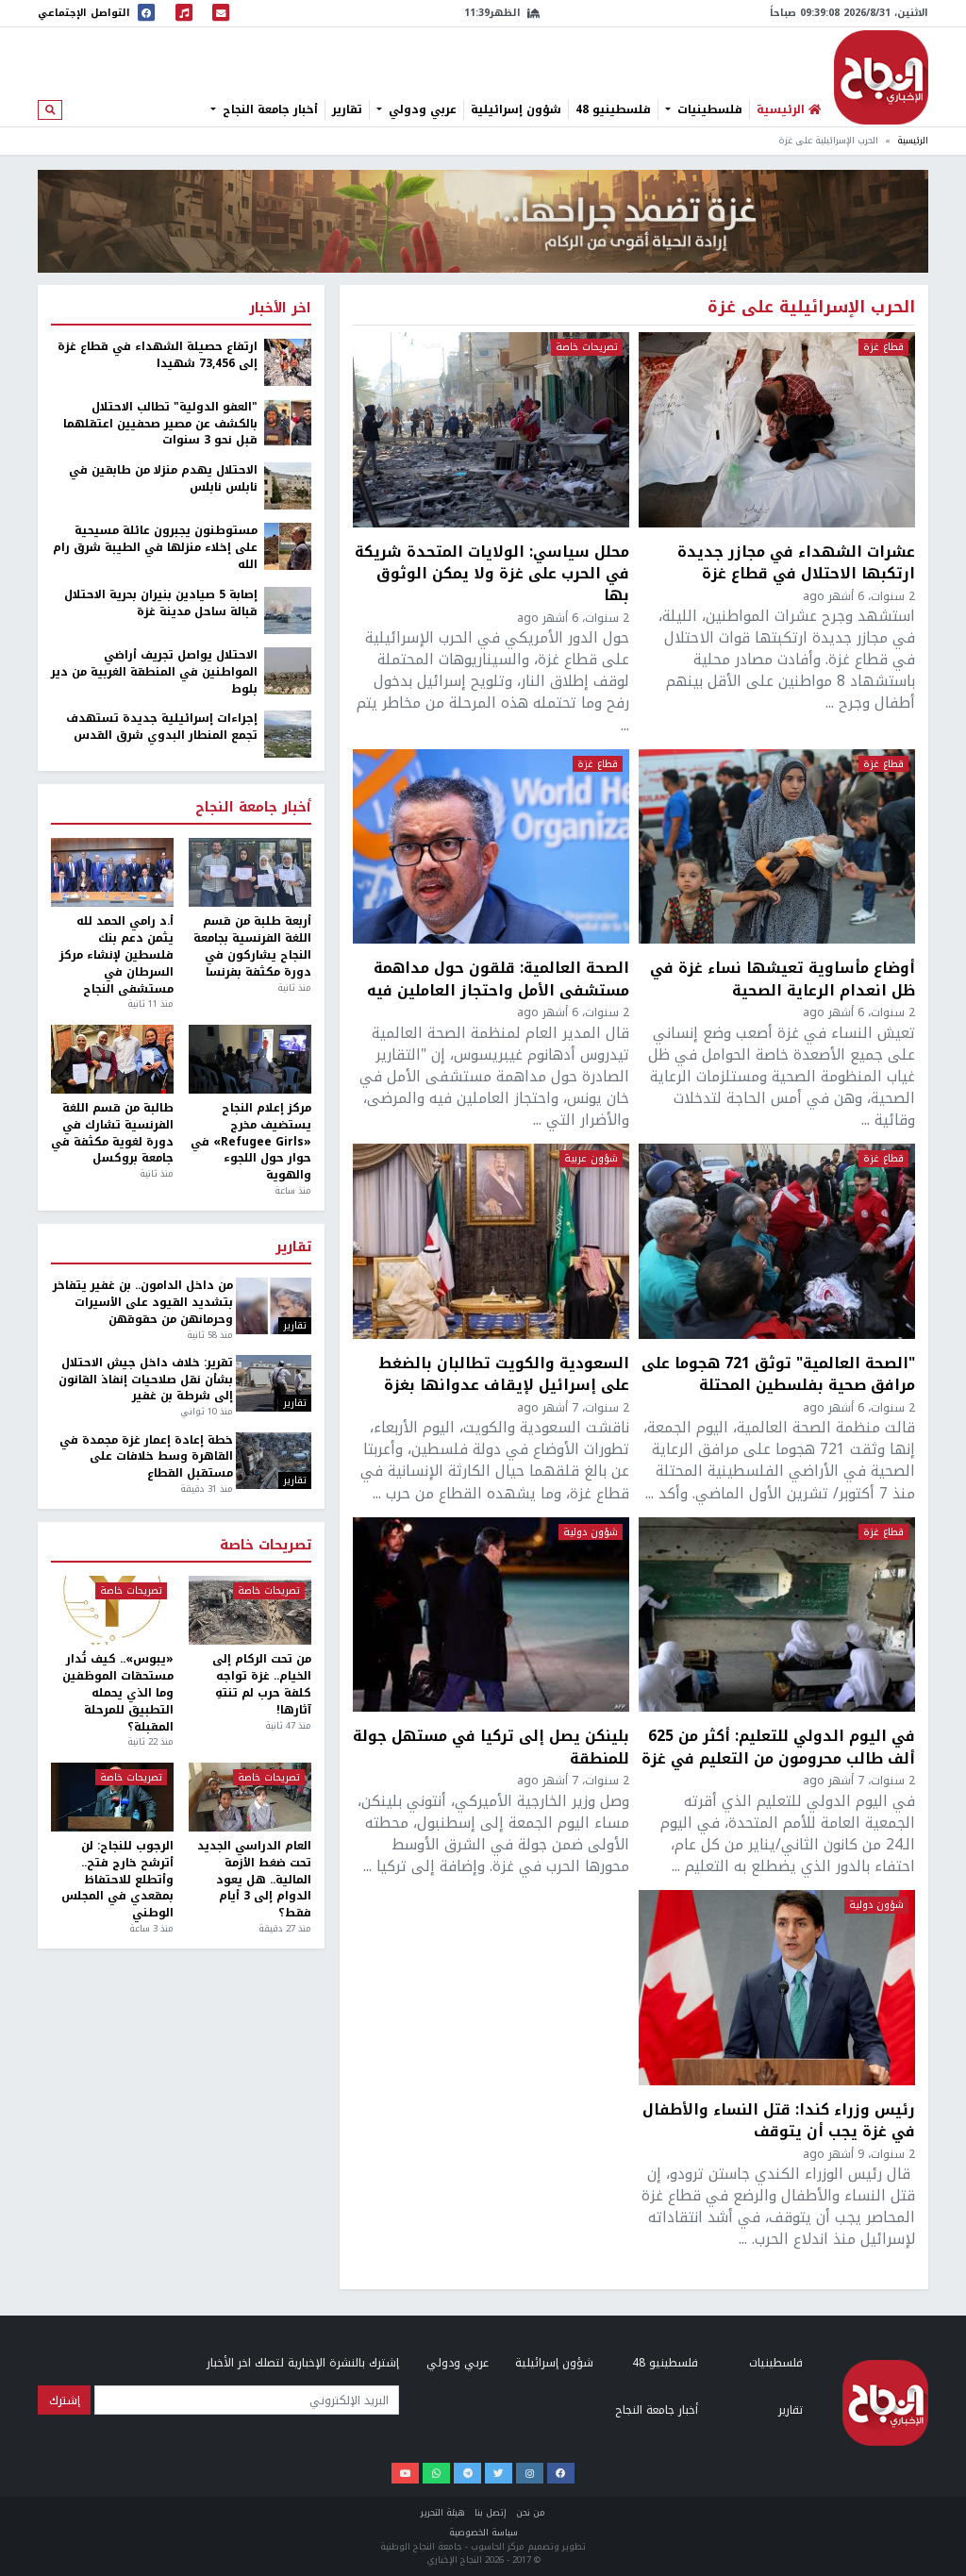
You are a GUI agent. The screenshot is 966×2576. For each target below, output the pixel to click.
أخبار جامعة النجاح (268, 109)
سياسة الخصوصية (483, 2533)
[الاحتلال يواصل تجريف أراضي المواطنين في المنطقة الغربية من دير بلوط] (288, 670)
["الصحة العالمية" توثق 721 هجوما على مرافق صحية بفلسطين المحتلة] (777, 1241)
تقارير (347, 109)
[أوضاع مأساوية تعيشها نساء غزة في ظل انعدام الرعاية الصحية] (777, 847)
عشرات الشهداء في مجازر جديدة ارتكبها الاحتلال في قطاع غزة (796, 562)
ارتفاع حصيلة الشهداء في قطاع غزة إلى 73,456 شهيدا (158, 356)
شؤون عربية (591, 1159)
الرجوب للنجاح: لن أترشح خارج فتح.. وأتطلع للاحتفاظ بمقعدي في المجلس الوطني (117, 1880)
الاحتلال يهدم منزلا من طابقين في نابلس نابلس (163, 479)
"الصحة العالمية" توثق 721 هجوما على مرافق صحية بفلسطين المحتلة (778, 1374)
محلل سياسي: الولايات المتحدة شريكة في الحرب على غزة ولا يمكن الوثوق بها (492, 573)
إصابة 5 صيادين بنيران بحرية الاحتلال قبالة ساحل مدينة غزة (161, 604)
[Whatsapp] (436, 2473)
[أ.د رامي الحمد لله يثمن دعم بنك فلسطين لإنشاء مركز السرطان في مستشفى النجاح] (112, 872)
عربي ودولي (421, 109)
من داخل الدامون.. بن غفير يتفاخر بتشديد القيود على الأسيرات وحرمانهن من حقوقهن (142, 1303)
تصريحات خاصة (587, 347)
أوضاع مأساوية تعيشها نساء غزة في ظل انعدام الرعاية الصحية (783, 979)
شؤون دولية (591, 1532)
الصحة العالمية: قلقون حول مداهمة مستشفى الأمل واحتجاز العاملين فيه (498, 979)
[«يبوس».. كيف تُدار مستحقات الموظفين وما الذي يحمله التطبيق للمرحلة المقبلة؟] (112, 1610)
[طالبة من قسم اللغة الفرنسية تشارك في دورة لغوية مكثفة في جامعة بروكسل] (112, 1059)
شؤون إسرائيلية (516, 109)
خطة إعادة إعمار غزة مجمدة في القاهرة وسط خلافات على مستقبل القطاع (146, 1458)
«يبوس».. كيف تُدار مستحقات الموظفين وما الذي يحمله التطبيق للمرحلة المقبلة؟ (118, 1693)
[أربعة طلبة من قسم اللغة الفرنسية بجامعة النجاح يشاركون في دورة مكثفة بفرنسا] (250, 872)
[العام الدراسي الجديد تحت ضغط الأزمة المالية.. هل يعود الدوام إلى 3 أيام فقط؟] (250, 1797)
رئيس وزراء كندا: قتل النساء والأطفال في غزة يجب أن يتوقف (779, 2120)
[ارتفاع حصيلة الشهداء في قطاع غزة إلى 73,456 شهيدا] (288, 361)
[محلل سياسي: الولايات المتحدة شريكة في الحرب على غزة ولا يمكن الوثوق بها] (491, 430)
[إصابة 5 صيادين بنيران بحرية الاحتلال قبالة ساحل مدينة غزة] (288, 610)
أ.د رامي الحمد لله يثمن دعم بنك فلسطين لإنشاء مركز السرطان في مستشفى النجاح (117, 955)
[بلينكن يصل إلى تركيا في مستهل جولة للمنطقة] (491, 1615)
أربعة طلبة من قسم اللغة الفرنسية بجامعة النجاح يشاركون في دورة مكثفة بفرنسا (252, 947)
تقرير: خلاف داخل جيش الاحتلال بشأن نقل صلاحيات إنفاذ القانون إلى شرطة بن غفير (145, 1380)
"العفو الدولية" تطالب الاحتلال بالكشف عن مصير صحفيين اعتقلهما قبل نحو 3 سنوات (160, 425)
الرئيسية (913, 141)
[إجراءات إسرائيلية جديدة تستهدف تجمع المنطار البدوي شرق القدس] (288, 734)
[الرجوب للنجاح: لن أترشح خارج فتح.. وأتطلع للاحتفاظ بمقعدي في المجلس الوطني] (112, 1797)
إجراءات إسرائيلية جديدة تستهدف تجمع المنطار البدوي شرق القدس (162, 728)
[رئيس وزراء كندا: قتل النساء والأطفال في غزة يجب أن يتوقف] (777, 1988)
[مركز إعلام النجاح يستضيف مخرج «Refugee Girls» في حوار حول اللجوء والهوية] (250, 1059)
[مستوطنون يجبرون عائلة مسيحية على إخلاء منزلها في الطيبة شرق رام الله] (288, 545)
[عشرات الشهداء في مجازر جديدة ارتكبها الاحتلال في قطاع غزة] (777, 430)
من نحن (531, 2513)
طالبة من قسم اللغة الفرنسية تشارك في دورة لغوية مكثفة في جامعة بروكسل (112, 1134)
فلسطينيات (708, 109)
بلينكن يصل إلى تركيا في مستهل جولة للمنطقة (491, 1747)
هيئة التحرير (443, 2513)
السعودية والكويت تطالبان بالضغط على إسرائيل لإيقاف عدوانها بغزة (504, 1374)
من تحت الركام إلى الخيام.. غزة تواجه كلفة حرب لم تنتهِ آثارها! (262, 1685)
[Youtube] (405, 2473)
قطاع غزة (883, 347)
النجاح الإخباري (881, 77)
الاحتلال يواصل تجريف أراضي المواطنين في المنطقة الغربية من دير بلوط (154, 673)
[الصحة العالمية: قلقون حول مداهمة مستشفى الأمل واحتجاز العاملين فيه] (491, 847)
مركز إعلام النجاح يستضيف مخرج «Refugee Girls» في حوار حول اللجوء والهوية (251, 1142)
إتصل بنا (491, 2513)
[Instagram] (530, 2473)
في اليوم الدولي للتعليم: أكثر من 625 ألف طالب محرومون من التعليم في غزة (778, 1747)
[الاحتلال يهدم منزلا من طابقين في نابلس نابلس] (288, 485)
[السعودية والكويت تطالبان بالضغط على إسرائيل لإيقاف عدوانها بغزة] (491, 1241)
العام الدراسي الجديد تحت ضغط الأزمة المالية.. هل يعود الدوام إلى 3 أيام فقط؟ (254, 1880)
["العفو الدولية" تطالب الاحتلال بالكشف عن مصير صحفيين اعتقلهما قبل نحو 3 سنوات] (288, 422)
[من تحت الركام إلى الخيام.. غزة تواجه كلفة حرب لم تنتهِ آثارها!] (250, 1610)
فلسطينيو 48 (613, 109)
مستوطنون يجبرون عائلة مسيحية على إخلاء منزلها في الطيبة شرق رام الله (155, 548)
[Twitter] (499, 2473)
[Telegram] (467, 2473)
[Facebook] (561, 2473)
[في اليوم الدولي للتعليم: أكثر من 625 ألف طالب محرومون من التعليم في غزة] (777, 1615)
